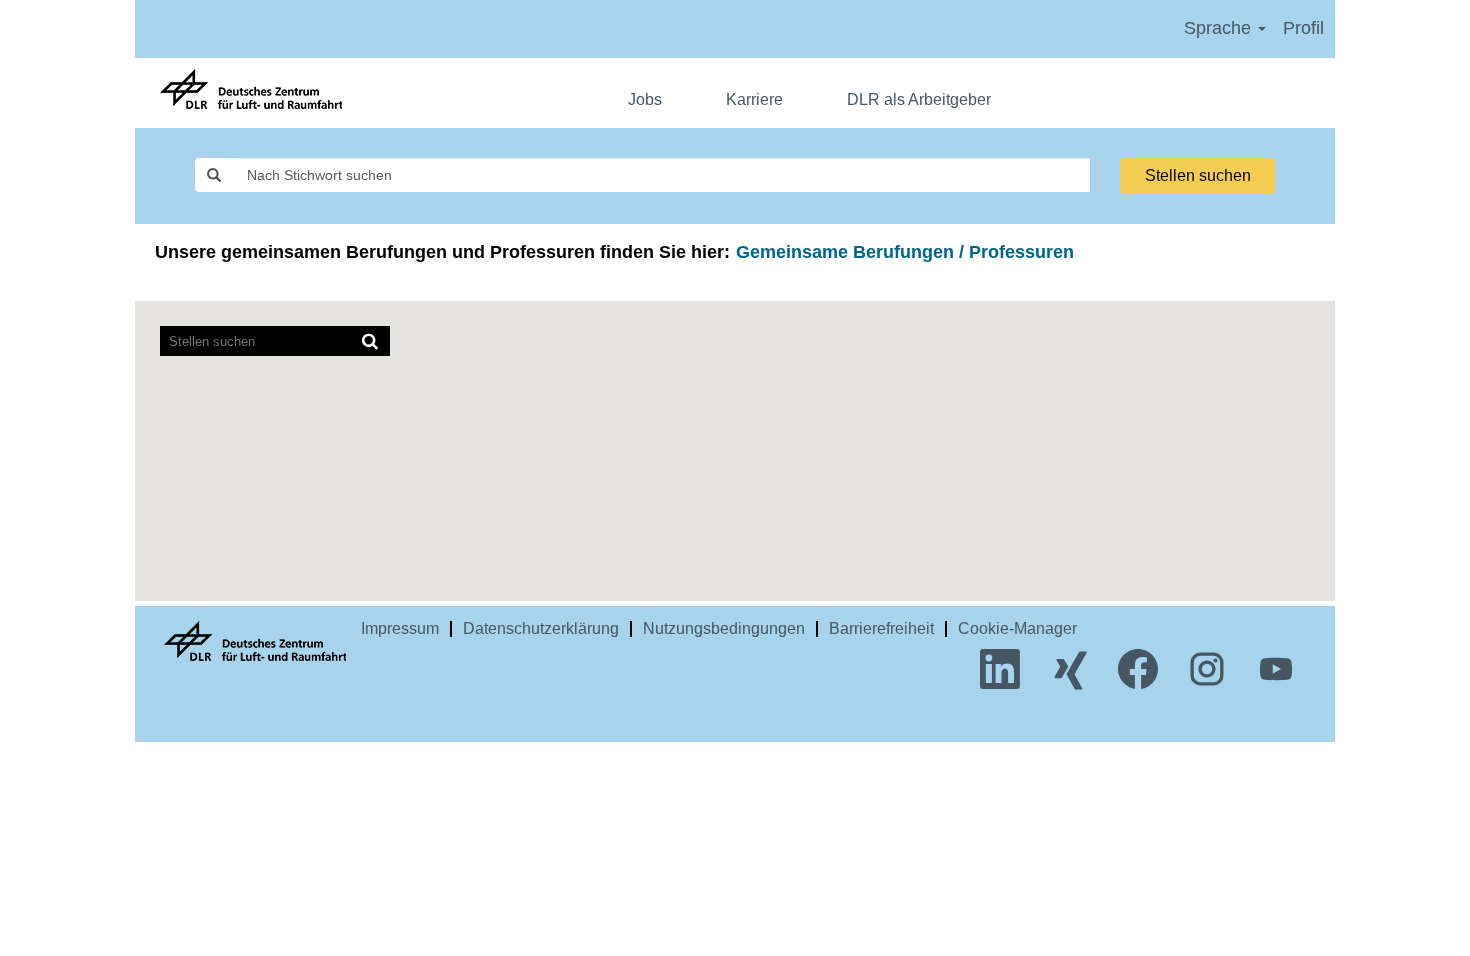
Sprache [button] (1220, 28)
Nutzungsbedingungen (724, 628)
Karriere (754, 99)
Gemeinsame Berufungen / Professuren (905, 252)
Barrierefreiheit (881, 628)
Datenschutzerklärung (541, 628)
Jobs (645, 99)
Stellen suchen (1198, 175)
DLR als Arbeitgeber (919, 99)
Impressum (400, 628)
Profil (1303, 28)
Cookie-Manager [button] (1017, 628)
